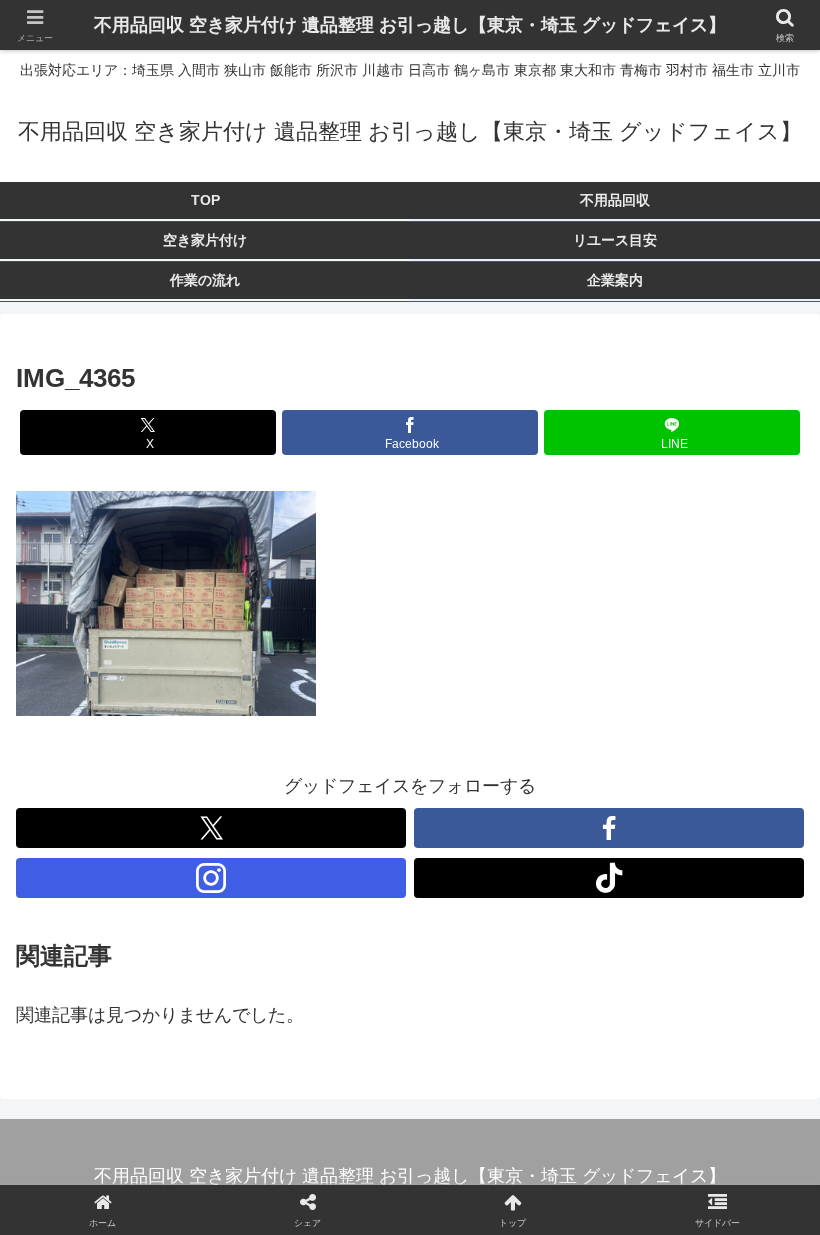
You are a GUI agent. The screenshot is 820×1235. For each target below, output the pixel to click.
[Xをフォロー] (211, 828)
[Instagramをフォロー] (211, 878)
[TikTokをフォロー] (609, 878)
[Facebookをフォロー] (609, 828)
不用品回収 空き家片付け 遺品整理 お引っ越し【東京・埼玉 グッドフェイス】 (410, 25)
